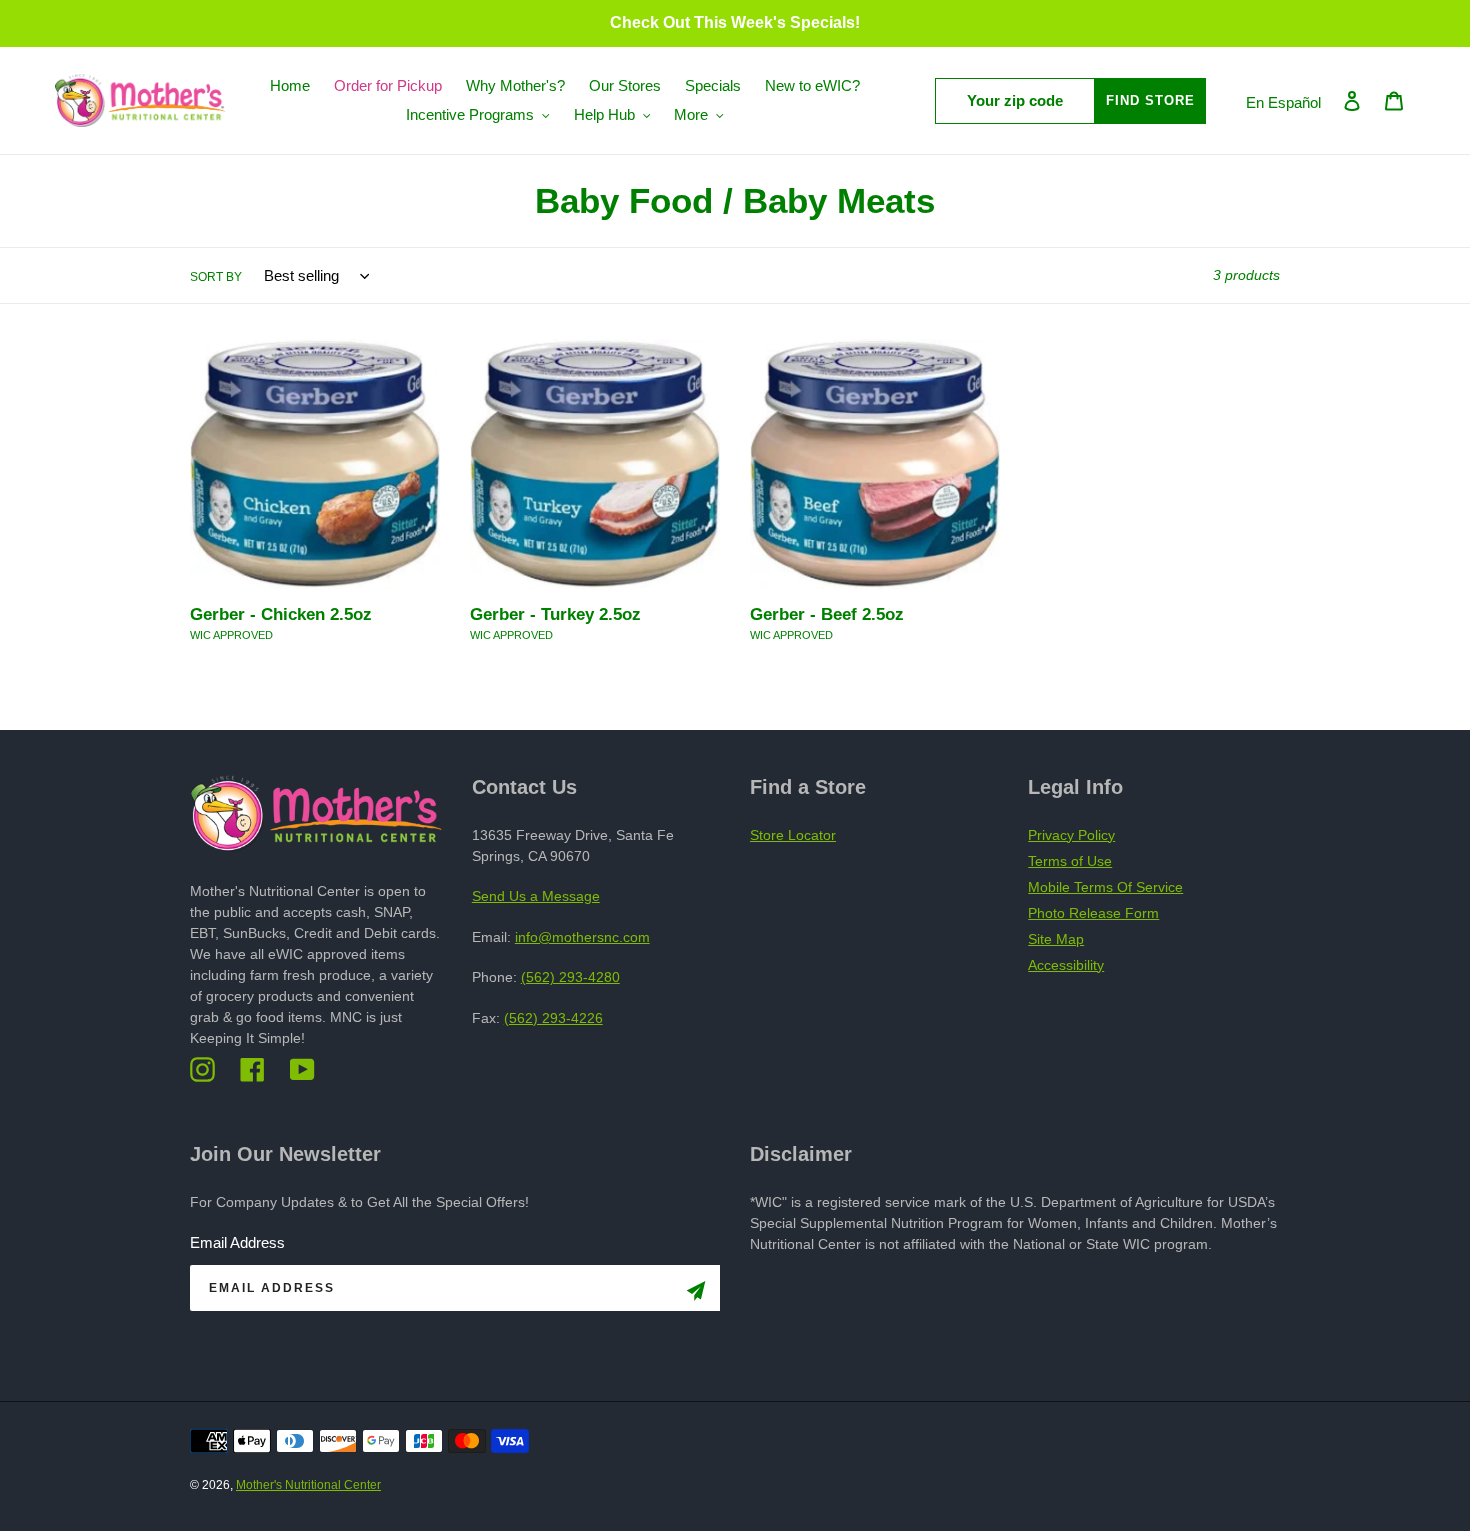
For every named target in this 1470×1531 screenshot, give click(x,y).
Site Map (1056, 939)
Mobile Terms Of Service (1105, 887)
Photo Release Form (1093, 913)
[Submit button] (696, 1294)
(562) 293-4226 (553, 1018)
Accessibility (1066, 965)
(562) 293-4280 (570, 977)
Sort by (216, 277)
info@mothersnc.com (582, 937)
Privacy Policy (1071, 835)
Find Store (1150, 100)
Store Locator (793, 835)
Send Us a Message (536, 896)
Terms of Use (1070, 861)
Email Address (237, 1242)
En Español (1283, 102)
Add (352, 673)
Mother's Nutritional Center (308, 1485)
